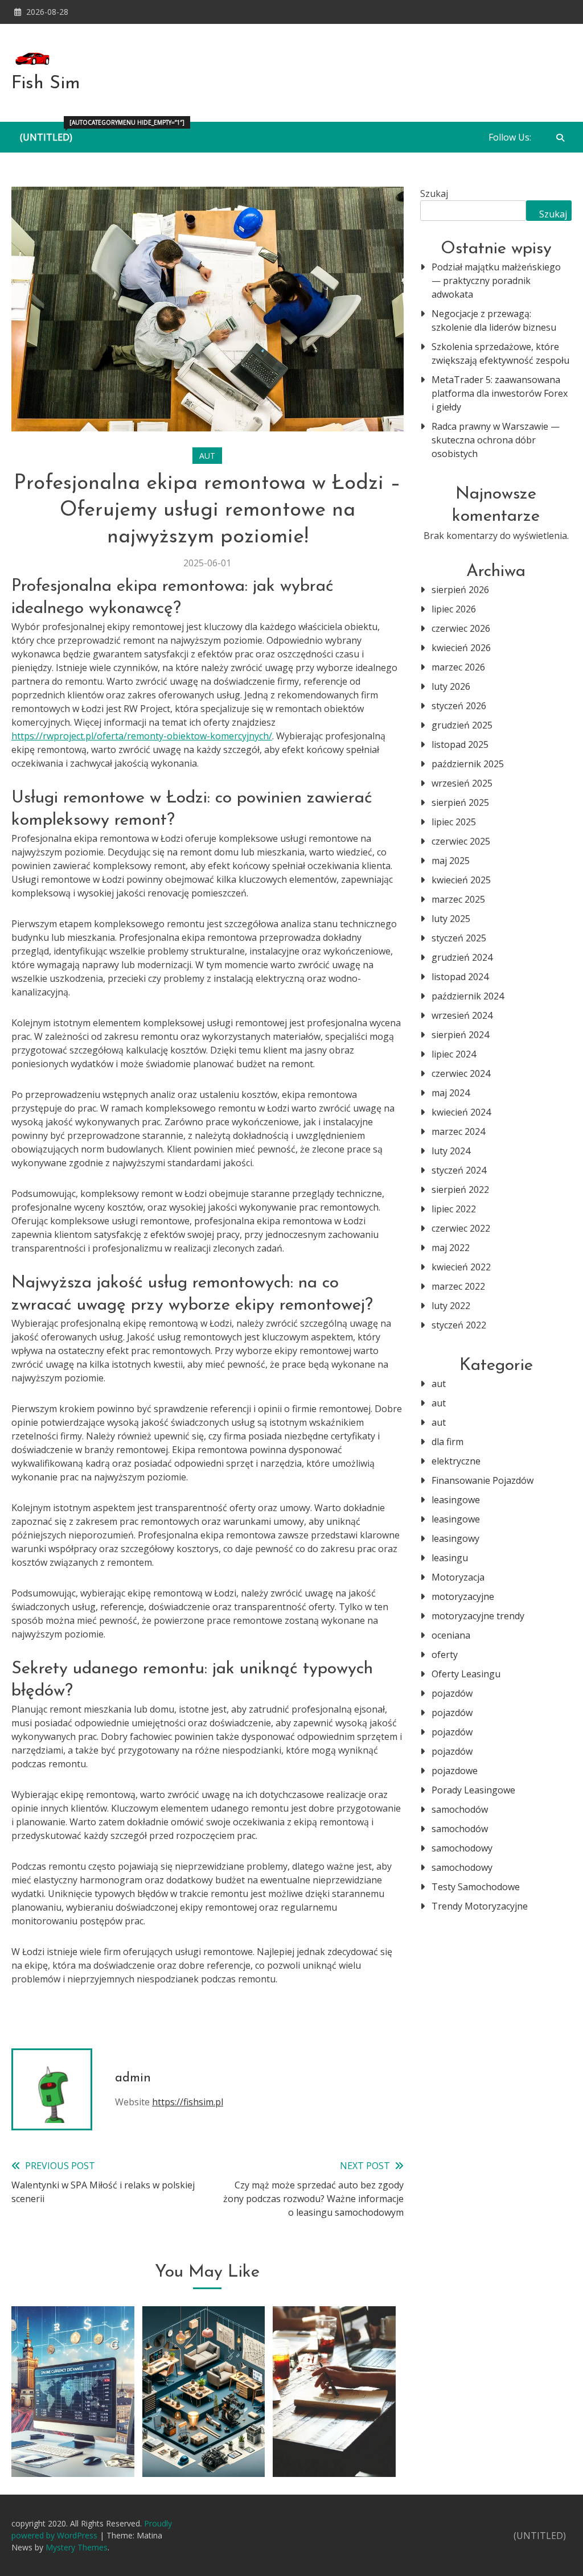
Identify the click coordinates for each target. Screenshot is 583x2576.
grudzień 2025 (462, 725)
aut (207, 456)
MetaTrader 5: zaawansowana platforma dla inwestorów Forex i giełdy (500, 393)
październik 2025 (468, 764)
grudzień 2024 (462, 957)
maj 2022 (451, 1248)
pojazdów (452, 1693)
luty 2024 (451, 1151)
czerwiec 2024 (461, 1073)
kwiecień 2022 (461, 1267)
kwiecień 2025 (461, 880)
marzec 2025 (458, 899)
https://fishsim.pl (188, 2102)
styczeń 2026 (459, 706)
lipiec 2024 (454, 1054)
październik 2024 (468, 996)
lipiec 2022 (454, 1209)
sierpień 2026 (460, 590)
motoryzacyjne (463, 1596)
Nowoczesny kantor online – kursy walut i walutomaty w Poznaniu (73, 2418)
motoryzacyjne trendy (478, 1616)
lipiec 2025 (454, 822)
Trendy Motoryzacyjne (480, 1906)
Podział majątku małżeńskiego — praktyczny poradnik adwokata (496, 281)
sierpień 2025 (460, 803)
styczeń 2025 (459, 938)
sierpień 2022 (460, 1190)
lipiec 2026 (454, 609)
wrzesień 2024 (462, 1015)
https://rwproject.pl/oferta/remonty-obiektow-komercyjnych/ (142, 736)
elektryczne (456, 1461)
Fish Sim (46, 84)
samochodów (460, 1809)
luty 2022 (451, 1306)
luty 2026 (451, 686)
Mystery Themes (77, 2547)
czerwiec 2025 (461, 841)
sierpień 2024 (460, 1035)
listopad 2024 (460, 977)
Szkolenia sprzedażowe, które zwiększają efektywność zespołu (500, 353)
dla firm (447, 1442)
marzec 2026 (458, 667)
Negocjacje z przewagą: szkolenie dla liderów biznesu (494, 320)
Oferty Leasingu (466, 1674)
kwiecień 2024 (461, 1112)
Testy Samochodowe (476, 1887)
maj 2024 (451, 1093)
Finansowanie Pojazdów (483, 1480)
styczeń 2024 (459, 1170)
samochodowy (462, 1848)
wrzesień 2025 (462, 783)
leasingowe (456, 1500)
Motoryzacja (458, 1577)
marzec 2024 (458, 1131)
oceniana (451, 1635)
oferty (445, 1655)
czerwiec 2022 (461, 1228)
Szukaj (434, 194)
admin (133, 2078)
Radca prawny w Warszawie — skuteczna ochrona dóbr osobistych (496, 440)
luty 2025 (451, 919)
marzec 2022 (458, 1286)
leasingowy (455, 1538)
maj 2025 (451, 861)
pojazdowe (455, 1771)
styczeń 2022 (459, 1325)
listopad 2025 (460, 744)
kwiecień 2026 (461, 648)
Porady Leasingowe (473, 1790)
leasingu (450, 1558)
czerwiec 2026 (461, 628)
